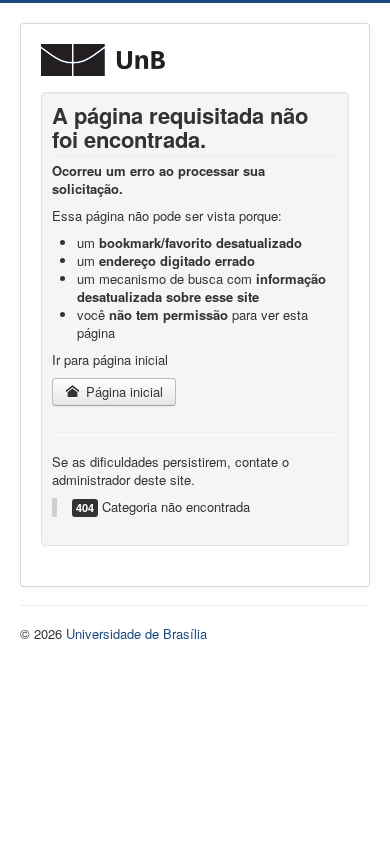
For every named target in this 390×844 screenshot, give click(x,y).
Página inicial (122, 391)
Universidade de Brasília (136, 633)
